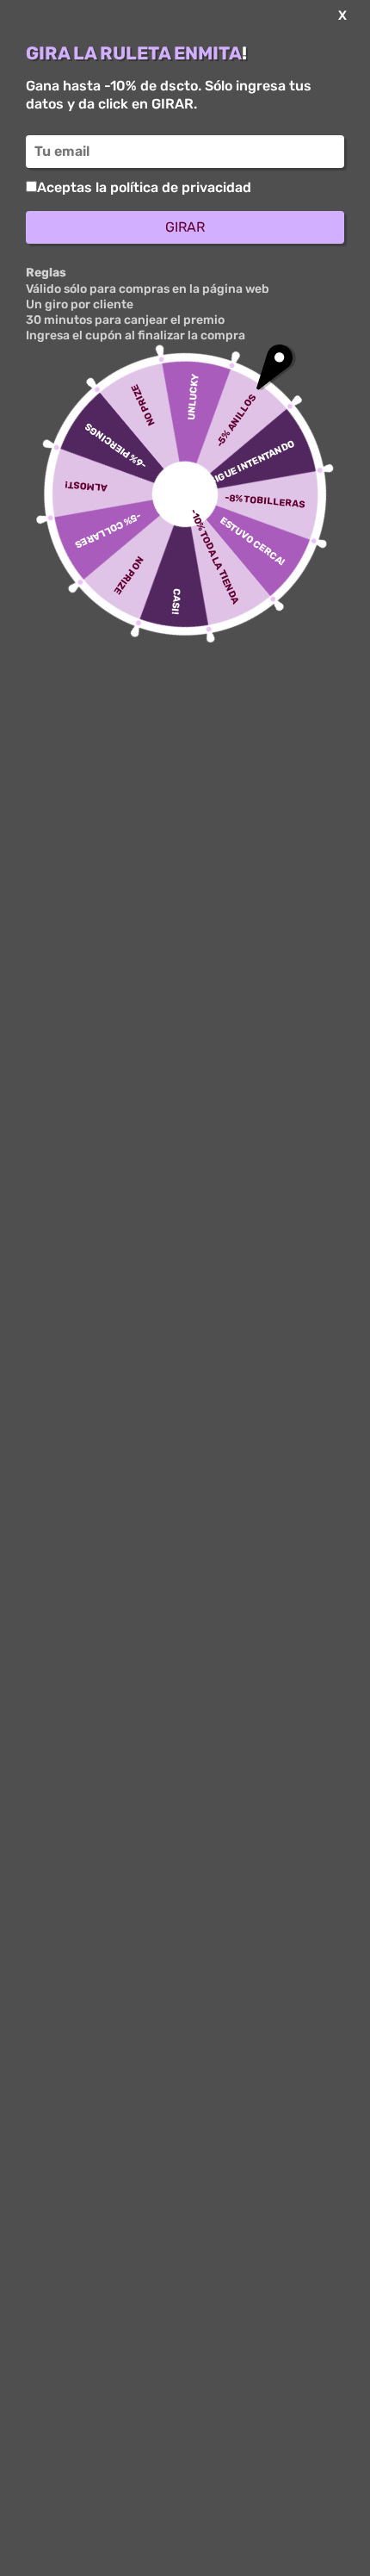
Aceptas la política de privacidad (144, 187)
